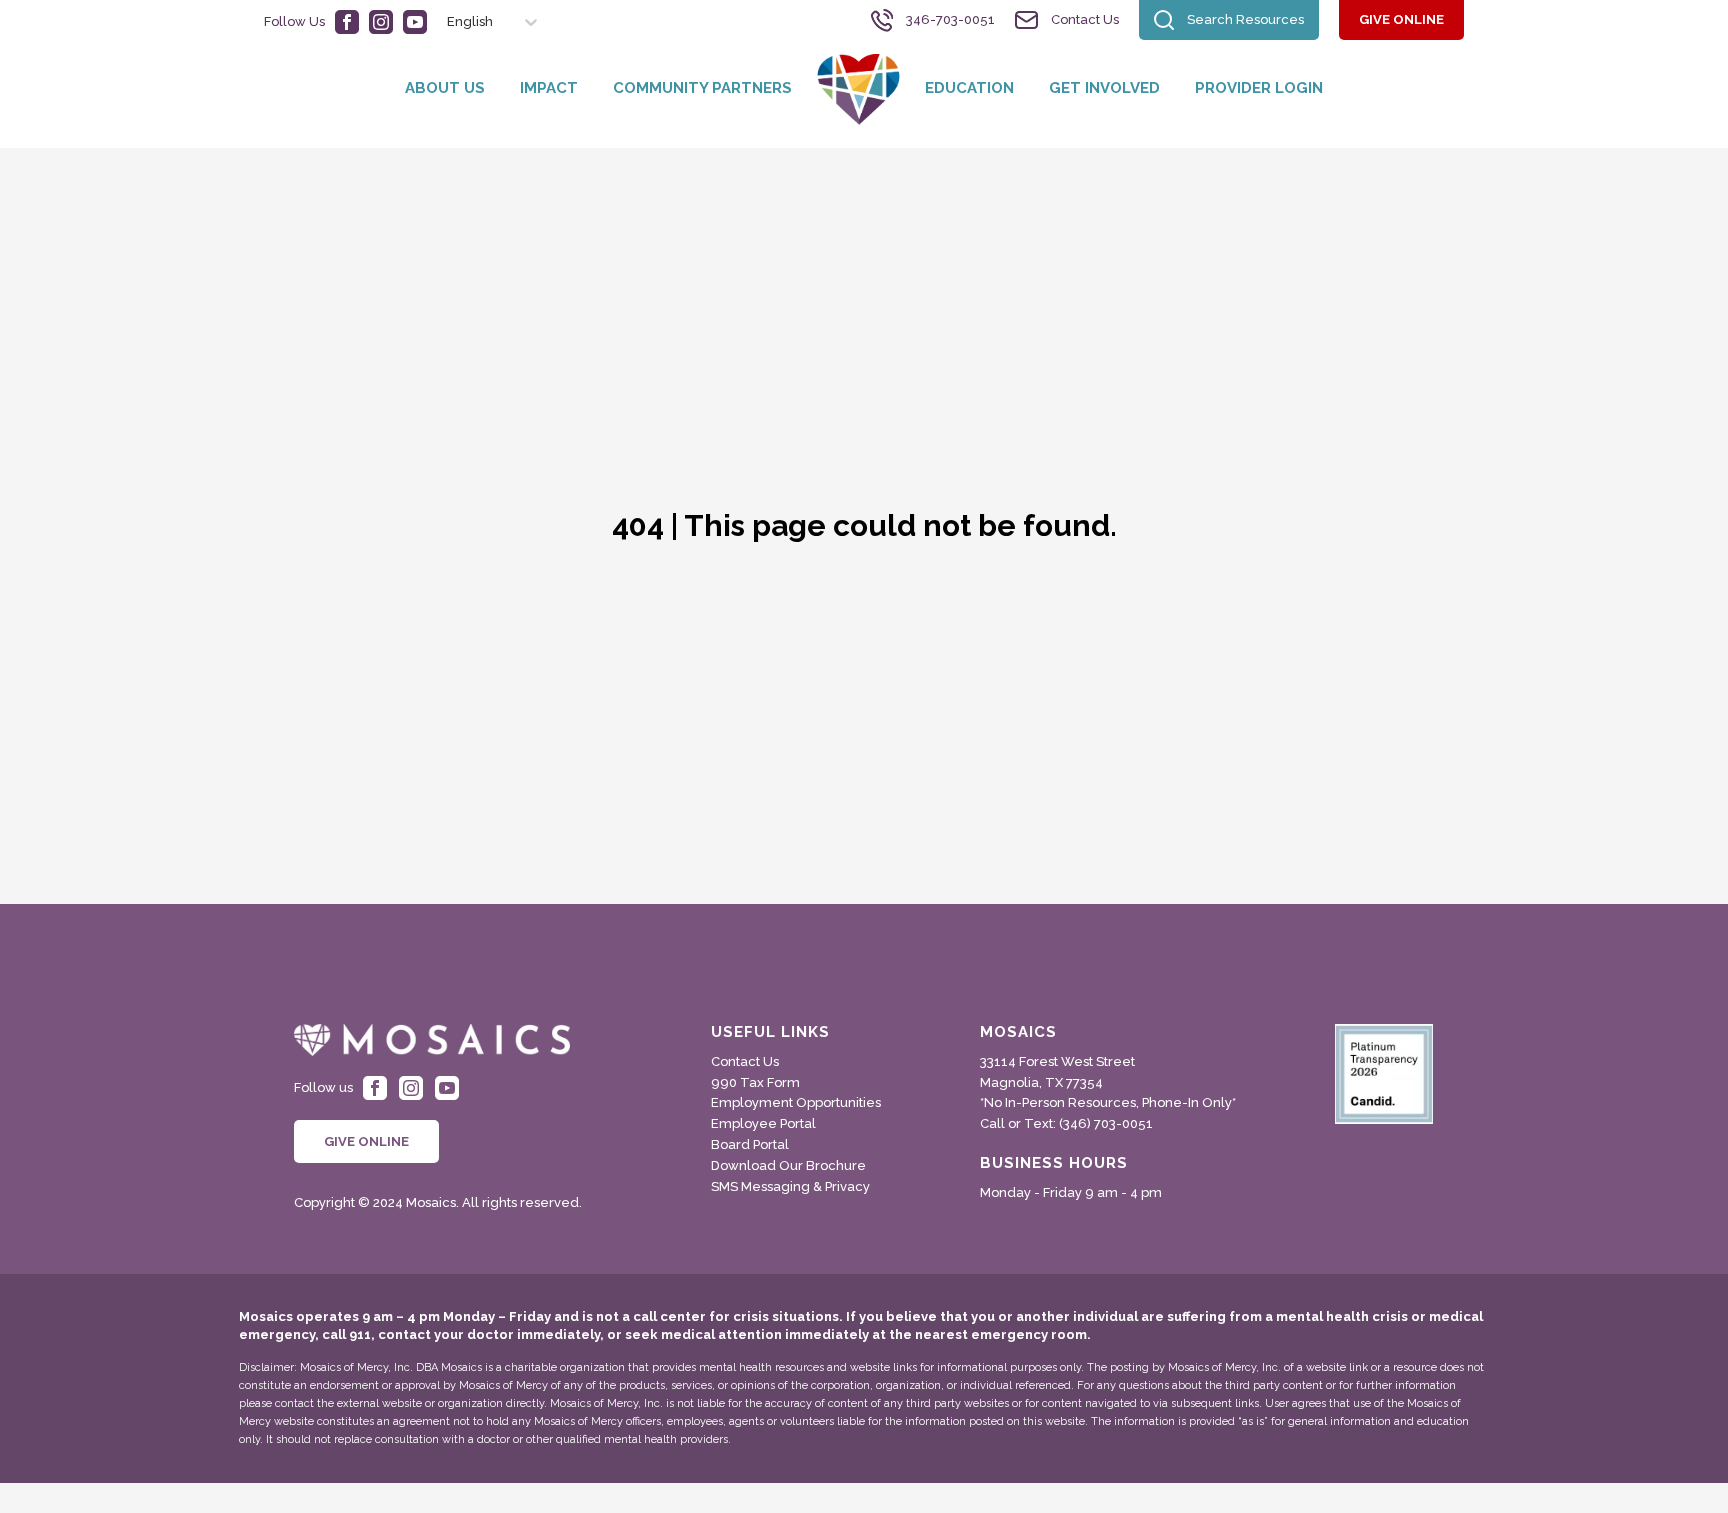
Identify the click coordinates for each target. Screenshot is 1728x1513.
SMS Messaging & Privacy (790, 1186)
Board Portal (750, 1144)
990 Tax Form (755, 1082)
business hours (1054, 1163)
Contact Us (1085, 19)
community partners (702, 88)
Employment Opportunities (796, 1102)
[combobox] (438, 22)
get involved (1104, 88)
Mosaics (1018, 1032)
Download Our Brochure (788, 1165)
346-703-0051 (950, 19)
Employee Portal (763, 1123)
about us (445, 88)
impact (549, 88)
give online (1401, 19)
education (969, 88)
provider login (1259, 88)
